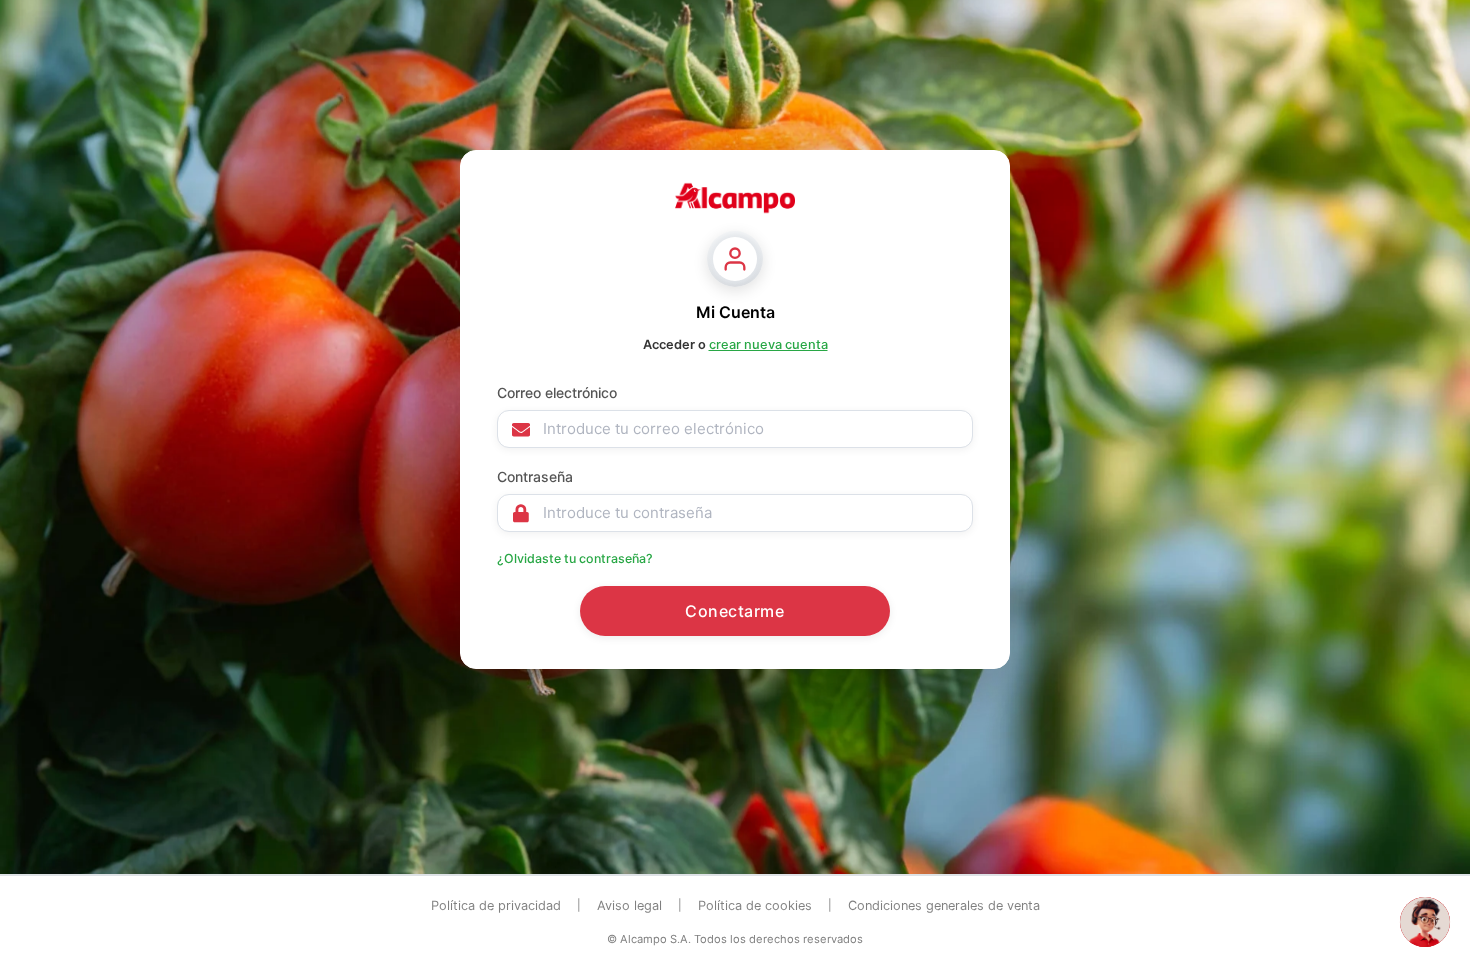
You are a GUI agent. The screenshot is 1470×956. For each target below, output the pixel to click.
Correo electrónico (557, 392)
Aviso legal (629, 905)
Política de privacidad (496, 905)
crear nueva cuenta (768, 344)
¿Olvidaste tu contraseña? (575, 558)
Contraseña (535, 476)
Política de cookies (755, 905)
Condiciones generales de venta (944, 905)
